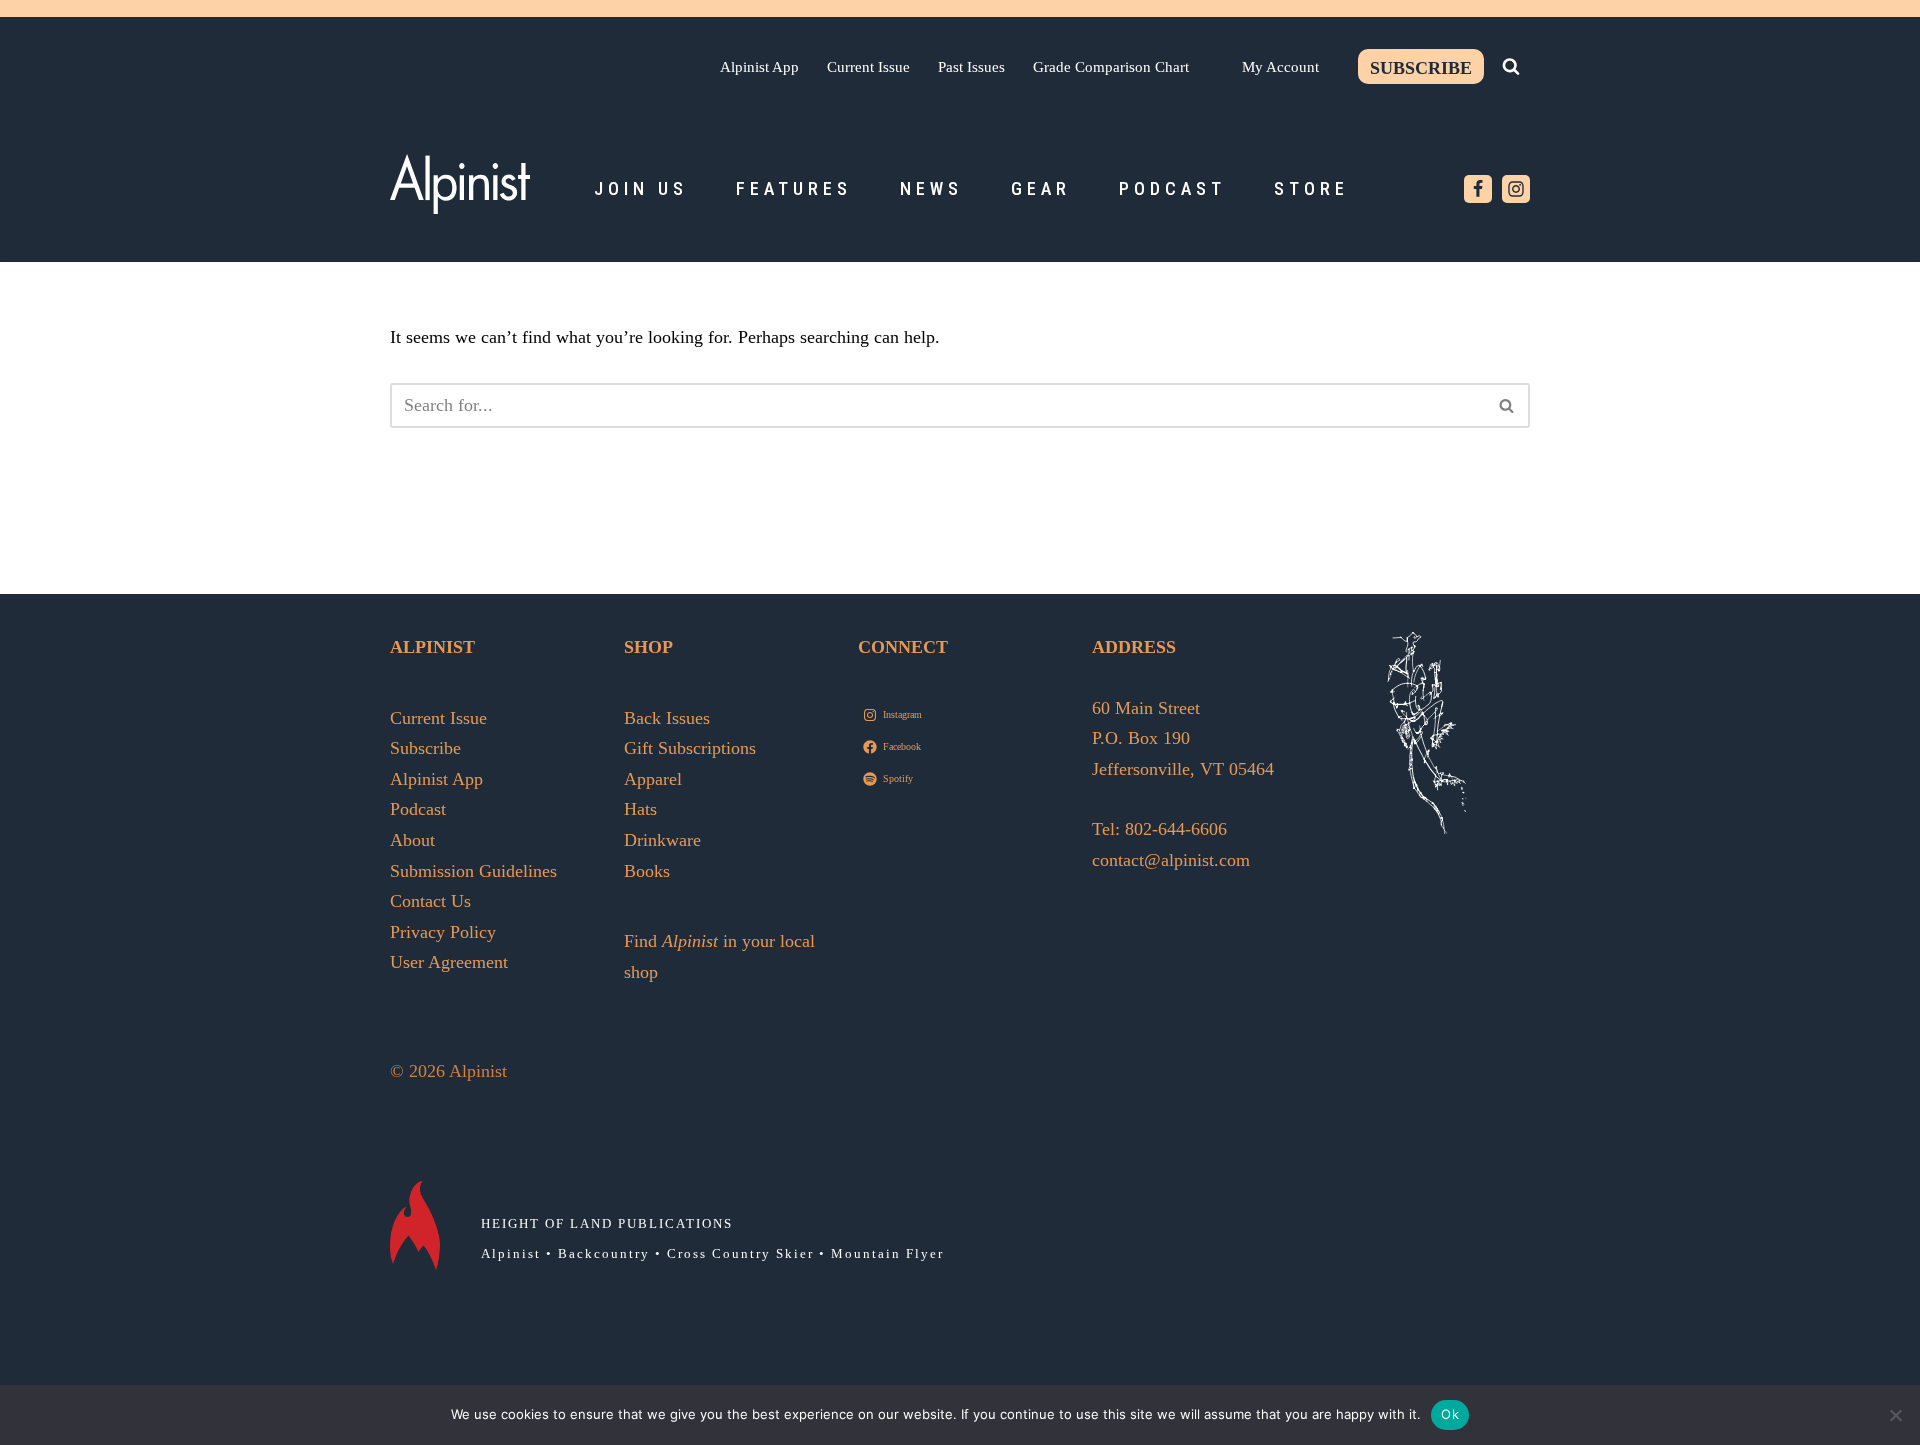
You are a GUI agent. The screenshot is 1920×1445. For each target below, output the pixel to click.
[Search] (1511, 66)
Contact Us (430, 901)
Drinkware (662, 840)
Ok (1450, 1414)
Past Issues (971, 66)
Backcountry (604, 1253)
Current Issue (868, 66)
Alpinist (511, 1253)
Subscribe (1421, 68)
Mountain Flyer (887, 1253)
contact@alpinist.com (1171, 860)
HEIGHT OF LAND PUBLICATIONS (607, 1223)
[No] (1895, 1415)
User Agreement (449, 962)
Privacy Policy (443, 932)
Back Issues (667, 718)
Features (794, 188)
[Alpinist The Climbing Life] (460, 184)
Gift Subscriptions (690, 748)
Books (647, 871)
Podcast (1172, 188)
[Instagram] (1516, 189)
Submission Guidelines (473, 871)
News (931, 188)
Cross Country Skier (740, 1253)
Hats (640, 809)
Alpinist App (759, 66)
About (412, 840)
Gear (1041, 188)
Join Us (641, 188)
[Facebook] (1478, 189)
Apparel (653, 779)
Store (1311, 188)
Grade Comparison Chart (1111, 66)
